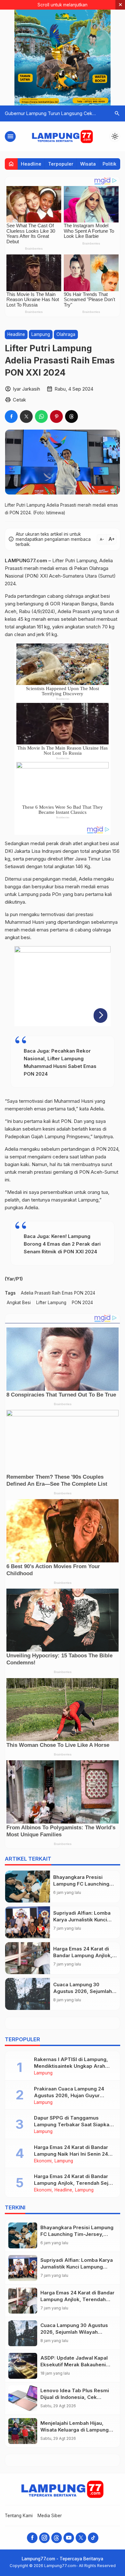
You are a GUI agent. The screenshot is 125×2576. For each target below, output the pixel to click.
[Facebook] (32, 2538)
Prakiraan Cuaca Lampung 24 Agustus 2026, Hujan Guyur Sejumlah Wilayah (69, 2095)
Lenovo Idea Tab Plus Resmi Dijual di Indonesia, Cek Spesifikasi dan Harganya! (75, 2397)
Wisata (88, 164)
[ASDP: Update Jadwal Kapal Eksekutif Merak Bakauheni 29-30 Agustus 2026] (23, 2366)
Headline (31, 164)
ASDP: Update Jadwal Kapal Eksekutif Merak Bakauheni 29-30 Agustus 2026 (74, 2365)
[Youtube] (69, 2538)
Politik (109, 164)
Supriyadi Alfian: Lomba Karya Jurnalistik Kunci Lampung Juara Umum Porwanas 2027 (77, 2267)
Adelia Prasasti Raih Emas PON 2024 (58, 1293)
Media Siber (50, 2516)
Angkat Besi (19, 1303)
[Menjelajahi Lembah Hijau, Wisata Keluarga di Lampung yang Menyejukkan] (23, 2431)
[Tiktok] (93, 2538)
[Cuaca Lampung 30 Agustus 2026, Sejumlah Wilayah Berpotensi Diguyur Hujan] (28, 1994)
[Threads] (57, 2538)
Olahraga (66, 334)
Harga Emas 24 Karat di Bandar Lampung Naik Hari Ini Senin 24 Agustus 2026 (71, 2154)
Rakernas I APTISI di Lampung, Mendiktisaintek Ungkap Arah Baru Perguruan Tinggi (71, 2066)
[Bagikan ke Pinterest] (56, 416)
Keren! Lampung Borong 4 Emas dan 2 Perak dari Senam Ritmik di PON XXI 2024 (62, 1244)
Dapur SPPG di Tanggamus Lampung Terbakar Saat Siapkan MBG (73, 2125)
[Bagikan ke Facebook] (11, 416)
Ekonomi (43, 2161)
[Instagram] (44, 2538)
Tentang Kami (19, 2516)
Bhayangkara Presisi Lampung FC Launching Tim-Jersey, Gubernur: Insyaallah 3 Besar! (77, 2234)
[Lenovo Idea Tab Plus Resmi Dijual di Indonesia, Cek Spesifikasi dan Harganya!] (23, 2398)
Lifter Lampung (51, 1303)
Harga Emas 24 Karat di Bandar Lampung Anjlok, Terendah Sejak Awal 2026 (74, 2183)
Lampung (41, 334)
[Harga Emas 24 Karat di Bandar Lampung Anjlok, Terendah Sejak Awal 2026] (28, 1958)
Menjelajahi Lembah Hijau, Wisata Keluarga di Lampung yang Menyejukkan (75, 2430)
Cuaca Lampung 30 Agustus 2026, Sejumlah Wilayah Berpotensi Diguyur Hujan (74, 2332)
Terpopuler (61, 164)
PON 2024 (82, 1303)
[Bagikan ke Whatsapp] (41, 416)
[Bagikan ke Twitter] (26, 416)
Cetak (19, 400)
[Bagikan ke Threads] (71, 416)
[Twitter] (81, 2538)
